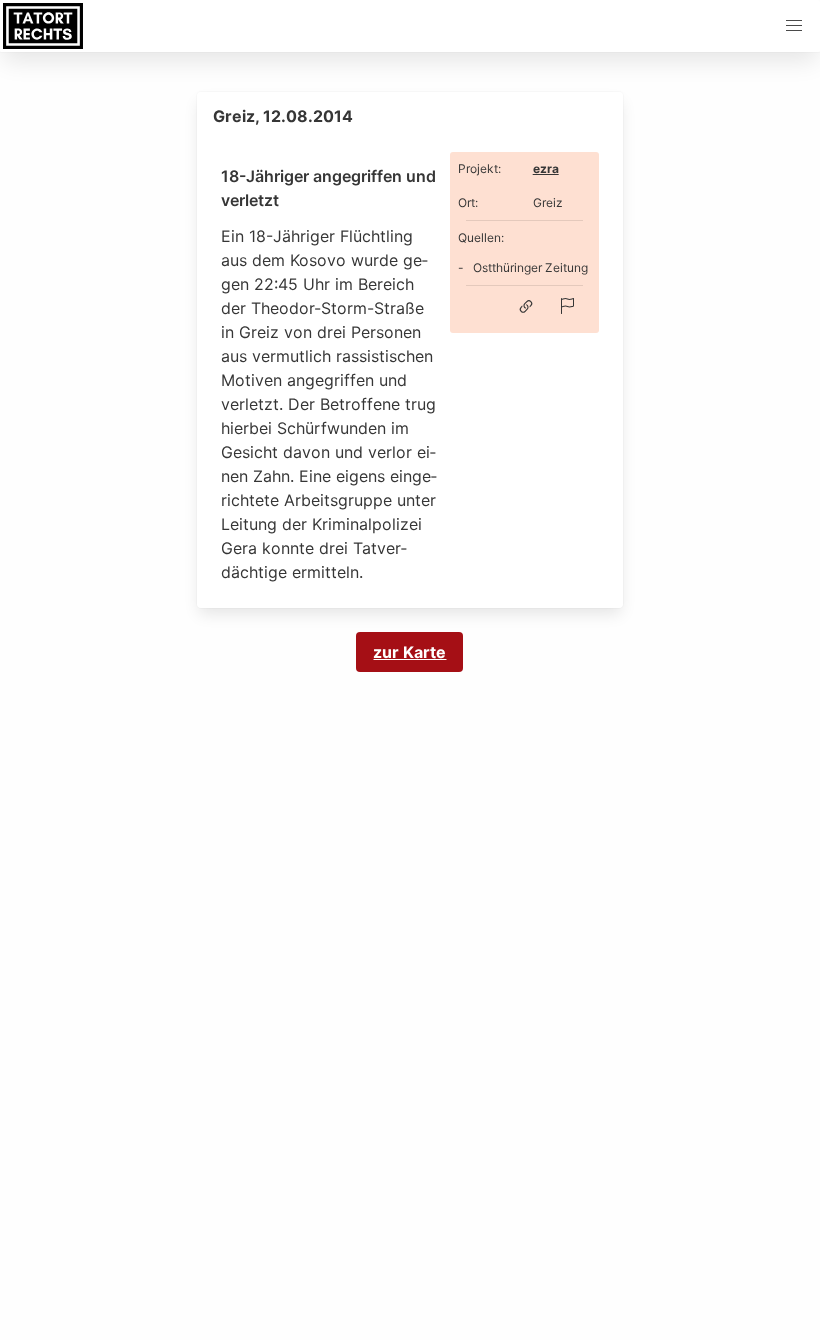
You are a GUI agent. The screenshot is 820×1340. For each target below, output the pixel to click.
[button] (794, 26)
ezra (546, 168)
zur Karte (409, 652)
